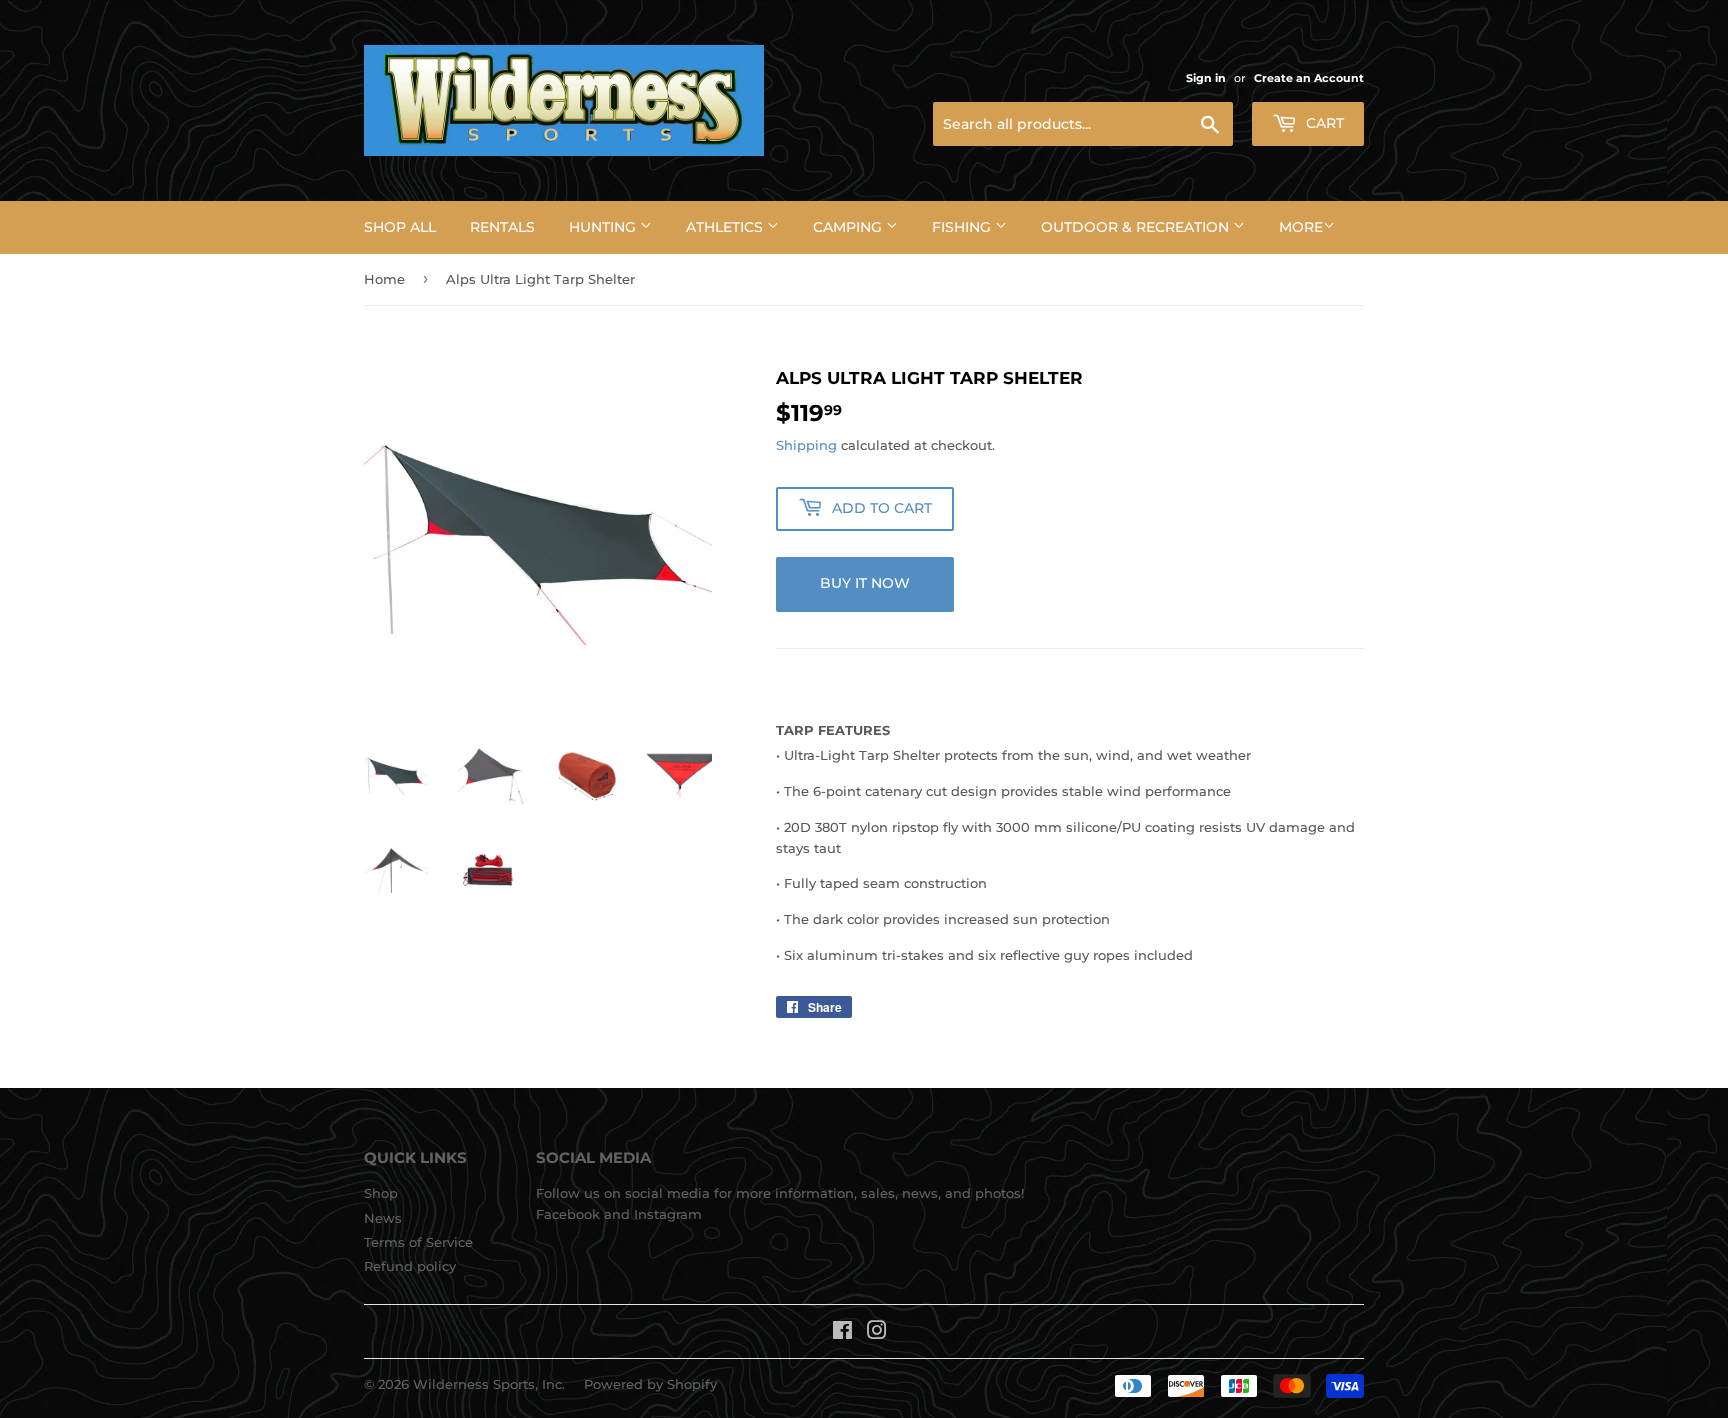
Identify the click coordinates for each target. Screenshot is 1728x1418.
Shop (381, 1193)
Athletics (726, 227)
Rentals (502, 227)
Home (384, 279)
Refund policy (410, 1266)
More (1301, 227)
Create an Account (1309, 78)
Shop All (400, 227)
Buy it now (865, 583)
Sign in (1206, 78)
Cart (1323, 123)
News (383, 1218)
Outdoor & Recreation (1137, 227)
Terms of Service (418, 1242)
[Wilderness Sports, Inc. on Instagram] (877, 1333)
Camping (849, 227)
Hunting (604, 227)
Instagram (668, 1214)
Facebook (568, 1214)
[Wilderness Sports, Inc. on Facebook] (842, 1333)
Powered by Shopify (650, 1384)
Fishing (963, 227)
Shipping (806, 445)
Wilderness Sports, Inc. (489, 1384)
